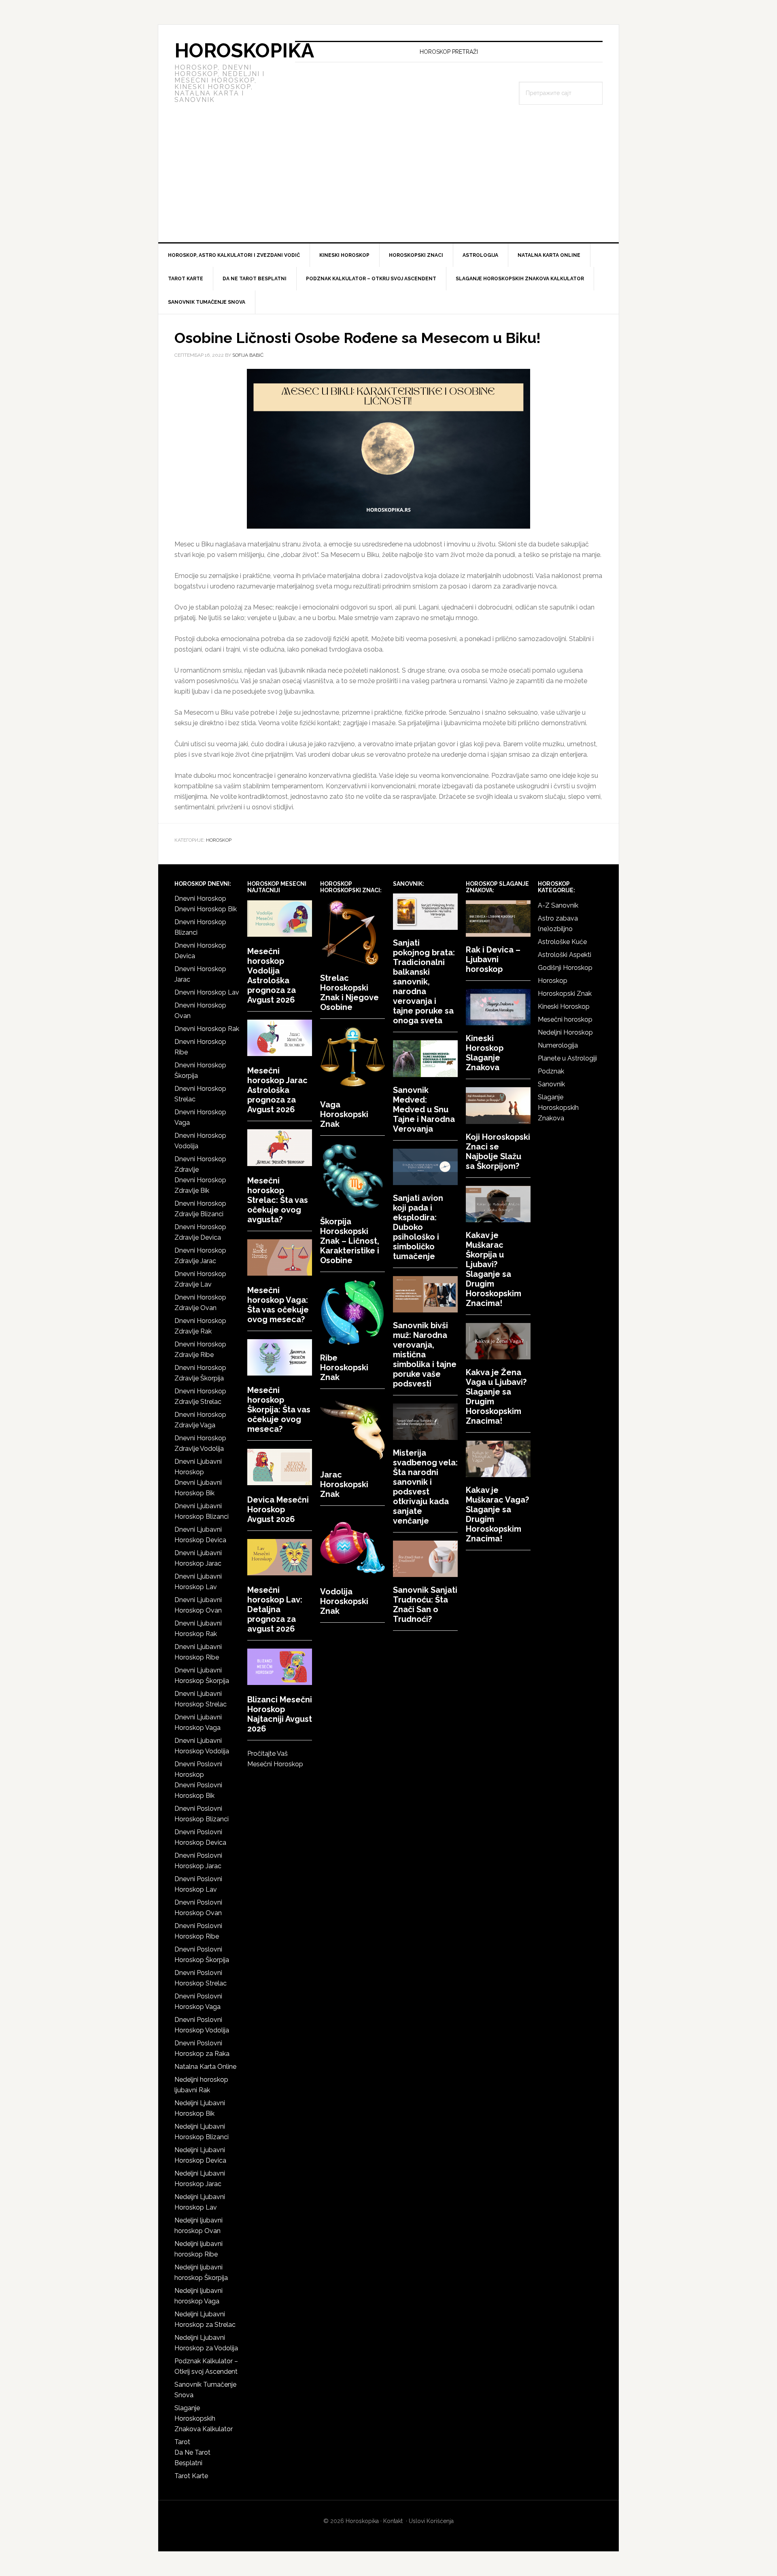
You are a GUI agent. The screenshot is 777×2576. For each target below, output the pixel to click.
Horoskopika (244, 51)
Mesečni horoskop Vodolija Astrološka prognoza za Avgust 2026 (272, 976)
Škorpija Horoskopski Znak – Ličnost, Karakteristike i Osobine (350, 1241)
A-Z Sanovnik (558, 905)
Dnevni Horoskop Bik (206, 909)
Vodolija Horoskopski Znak (344, 1601)
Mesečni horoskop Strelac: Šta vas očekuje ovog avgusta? (278, 1200)
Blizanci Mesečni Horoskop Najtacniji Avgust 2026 (280, 1714)
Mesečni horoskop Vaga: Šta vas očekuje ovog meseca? (278, 1305)
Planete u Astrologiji (567, 1058)
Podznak (551, 1071)
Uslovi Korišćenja (431, 2521)
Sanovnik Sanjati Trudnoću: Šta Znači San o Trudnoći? (425, 1604)
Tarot (182, 2442)
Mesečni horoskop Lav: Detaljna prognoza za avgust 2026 (275, 1609)
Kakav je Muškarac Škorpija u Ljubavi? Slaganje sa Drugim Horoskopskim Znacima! (494, 1269)
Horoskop (219, 840)
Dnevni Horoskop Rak (207, 1029)
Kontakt (393, 2521)
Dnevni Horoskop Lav (207, 992)
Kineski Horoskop (564, 1006)
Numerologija (558, 1045)
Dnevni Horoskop (200, 899)
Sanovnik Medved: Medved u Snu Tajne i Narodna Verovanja (424, 1109)
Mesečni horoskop (565, 1019)
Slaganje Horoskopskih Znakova (558, 1108)
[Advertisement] (388, 182)
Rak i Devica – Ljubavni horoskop (493, 959)
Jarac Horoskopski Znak (344, 1484)
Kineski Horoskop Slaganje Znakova (485, 1053)
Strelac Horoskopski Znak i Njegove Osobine (349, 993)
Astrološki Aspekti (565, 955)
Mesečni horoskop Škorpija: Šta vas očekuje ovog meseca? (279, 1410)
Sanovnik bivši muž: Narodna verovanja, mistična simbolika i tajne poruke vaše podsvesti (425, 1355)
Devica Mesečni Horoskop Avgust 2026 (278, 1509)
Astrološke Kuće (562, 942)
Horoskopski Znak (565, 994)
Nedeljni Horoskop (565, 1032)
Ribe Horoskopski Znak (344, 1367)
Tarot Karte (191, 2476)
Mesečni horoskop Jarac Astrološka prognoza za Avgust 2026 (277, 1090)
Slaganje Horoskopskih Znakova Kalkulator (204, 2418)
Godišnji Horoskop (565, 968)
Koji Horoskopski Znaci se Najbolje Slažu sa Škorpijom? (498, 1151)
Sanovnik (551, 1084)
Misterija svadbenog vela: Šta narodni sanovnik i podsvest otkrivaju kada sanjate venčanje (425, 1487)
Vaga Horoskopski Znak (344, 1114)
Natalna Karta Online (205, 2067)
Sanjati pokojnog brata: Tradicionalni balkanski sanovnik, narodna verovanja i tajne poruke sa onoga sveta (424, 982)
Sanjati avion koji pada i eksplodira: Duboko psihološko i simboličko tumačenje (418, 1227)
